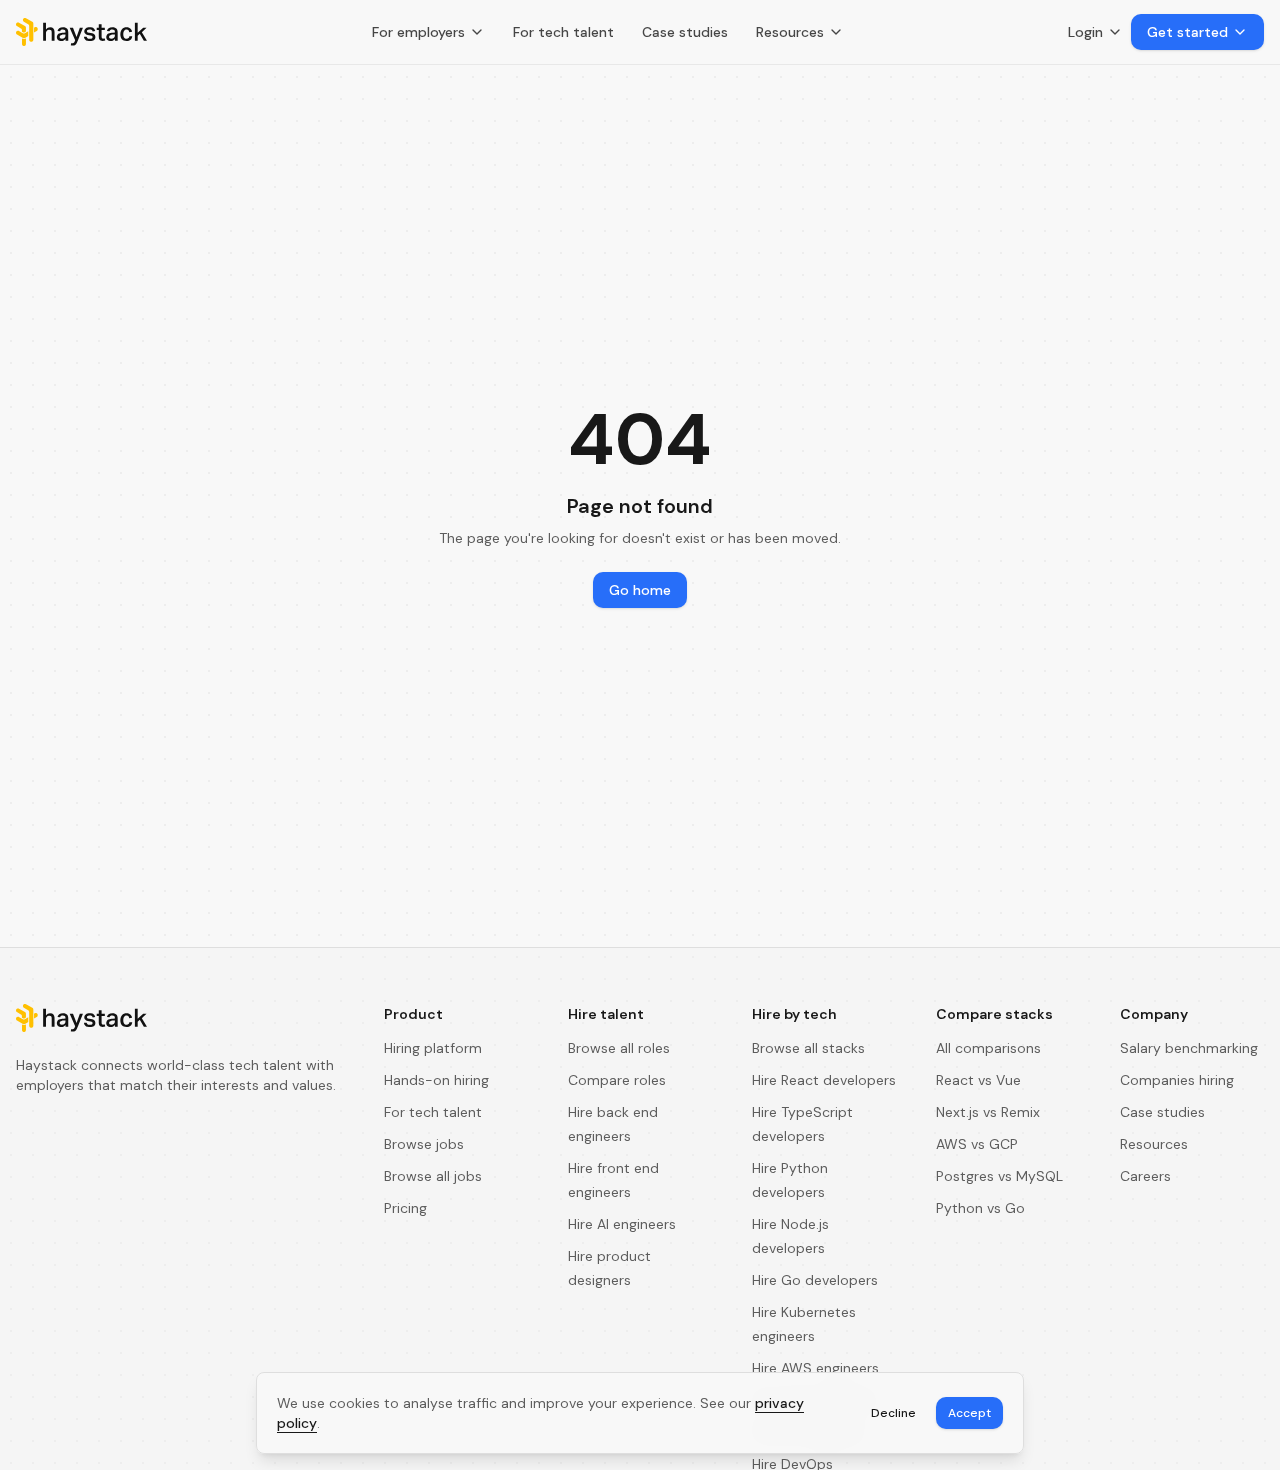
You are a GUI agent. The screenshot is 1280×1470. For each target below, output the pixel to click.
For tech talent (563, 32)
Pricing (405, 1208)
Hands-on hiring (436, 1080)
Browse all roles (619, 1048)
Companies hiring (1177, 1080)
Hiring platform (433, 1048)
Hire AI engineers (622, 1224)
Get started (1187, 32)
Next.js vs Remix (988, 1112)
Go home (640, 590)
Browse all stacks (808, 1048)
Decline (893, 1413)
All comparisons (988, 1048)
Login (1085, 32)
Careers (1145, 1176)
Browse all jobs (433, 1176)
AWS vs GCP (977, 1144)
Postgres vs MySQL (999, 1176)
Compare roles (617, 1080)
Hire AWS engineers (815, 1368)
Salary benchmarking (1189, 1048)
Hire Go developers (815, 1280)
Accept (969, 1413)
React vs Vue (978, 1080)
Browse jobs (424, 1144)
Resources (790, 32)
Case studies (685, 32)
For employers (418, 32)
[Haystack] (81, 32)
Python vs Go (980, 1208)
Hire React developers (824, 1080)
